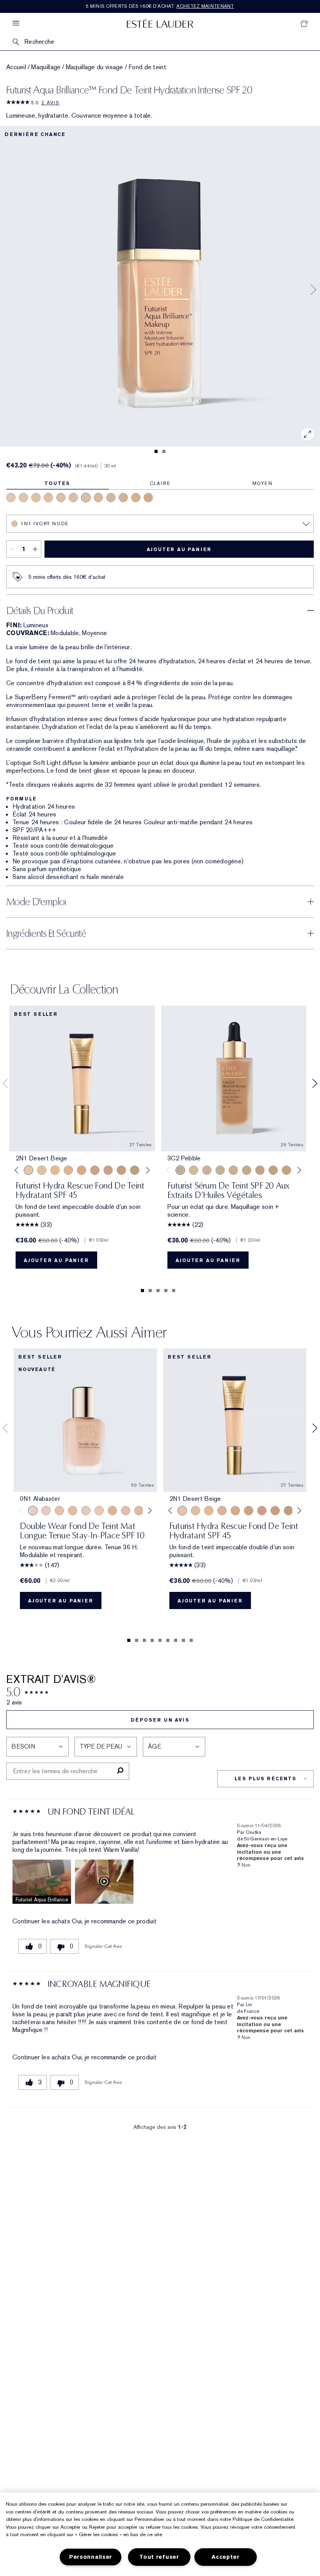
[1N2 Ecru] (273, 1170)
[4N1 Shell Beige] (121, 1170)
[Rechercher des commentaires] (120, 1771)
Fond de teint (147, 67)
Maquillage (46, 67)
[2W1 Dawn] (55, 1170)
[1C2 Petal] (126, 1511)
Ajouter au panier (179, 550)
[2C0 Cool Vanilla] (61, 498)
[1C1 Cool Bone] (73, 498)
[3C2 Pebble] (180, 1170)
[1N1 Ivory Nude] (86, 498)
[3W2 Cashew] (95, 1170)
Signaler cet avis (103, 1946)
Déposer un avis (160, 1720)
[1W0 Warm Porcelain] (48, 498)
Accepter (226, 2557)
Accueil (16, 67)
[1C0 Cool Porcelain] (11, 498)
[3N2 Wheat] (108, 1170)
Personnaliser (91, 2557)
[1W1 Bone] (36, 498)
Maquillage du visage (95, 67)
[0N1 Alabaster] (220, 1170)
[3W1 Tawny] (82, 1170)
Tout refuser (159, 2557)
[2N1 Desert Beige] (136, 498)
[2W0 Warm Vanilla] (98, 498)
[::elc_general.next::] (146, 1170)
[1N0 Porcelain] (23, 498)
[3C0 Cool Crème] (111, 498)
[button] (42, 1882)
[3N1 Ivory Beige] (68, 1170)
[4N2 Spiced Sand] (135, 1170)
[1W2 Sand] (42, 1170)
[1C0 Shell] (46, 1511)
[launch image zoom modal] (308, 434)
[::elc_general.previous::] (18, 1170)
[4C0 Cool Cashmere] (123, 498)
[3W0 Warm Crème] (148, 498)
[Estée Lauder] (160, 23)
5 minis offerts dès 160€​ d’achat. (160, 6)
